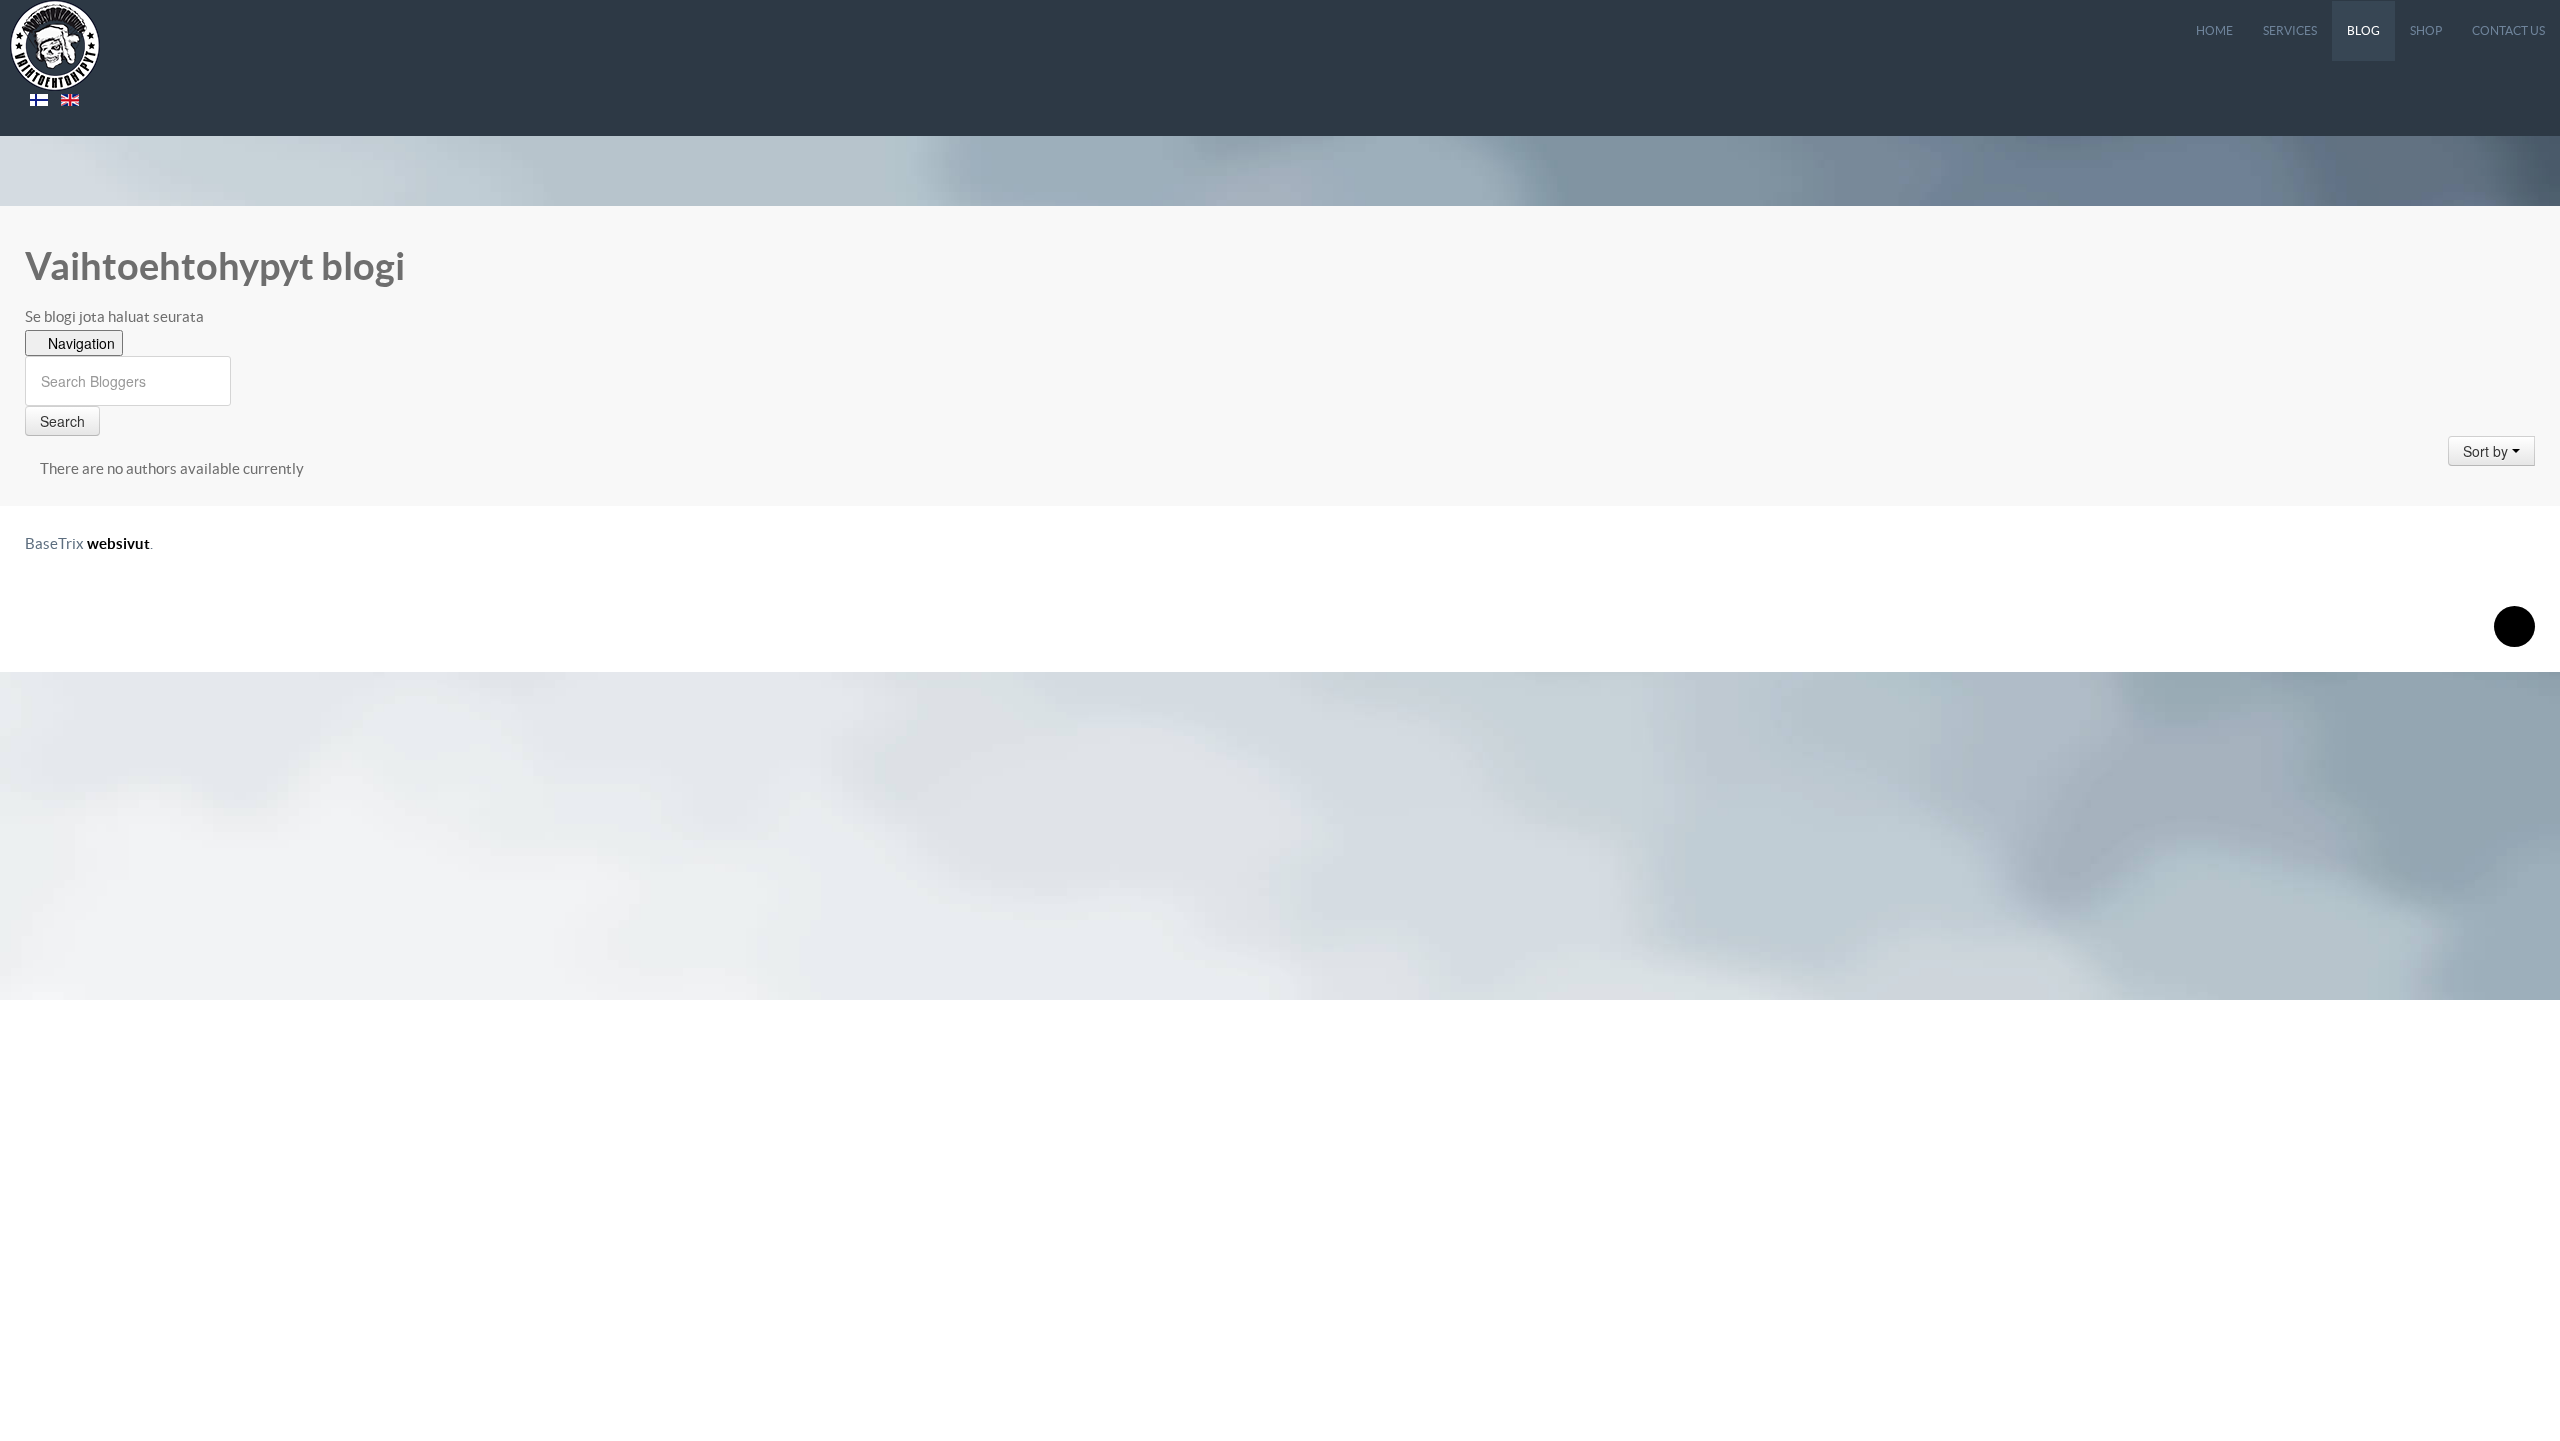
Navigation (79, 343)
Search (62, 421)
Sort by (2487, 451)
